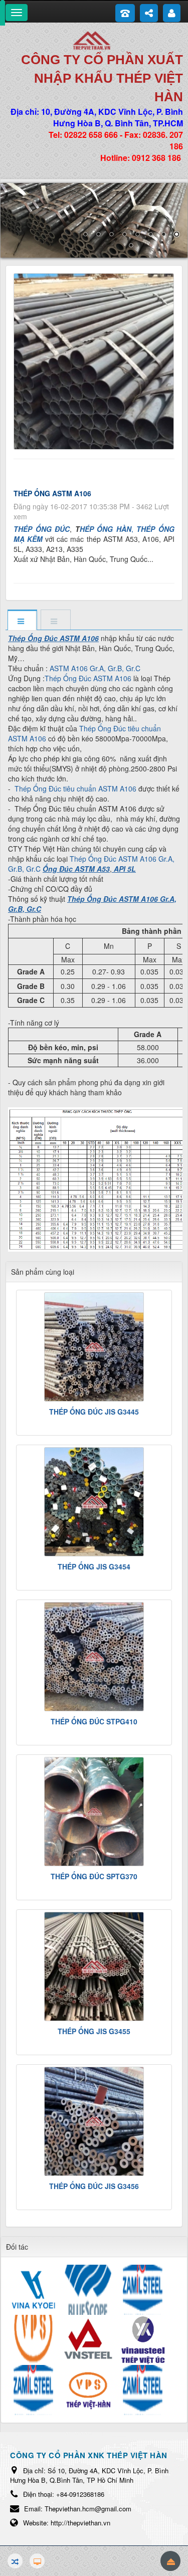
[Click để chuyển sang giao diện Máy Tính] (37, 2561)
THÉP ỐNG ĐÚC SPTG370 (94, 1876)
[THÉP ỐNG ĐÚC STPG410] (94, 1657)
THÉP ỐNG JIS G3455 (94, 2031)
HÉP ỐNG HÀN (106, 529)
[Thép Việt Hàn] (94, 40)
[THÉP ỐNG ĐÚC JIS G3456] (94, 2121)
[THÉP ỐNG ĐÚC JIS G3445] (94, 1347)
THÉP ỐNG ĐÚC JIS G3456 (94, 2186)
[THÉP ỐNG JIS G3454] (94, 1502)
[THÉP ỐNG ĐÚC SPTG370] (94, 1812)
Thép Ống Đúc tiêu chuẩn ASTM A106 (84, 733)
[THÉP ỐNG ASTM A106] (95, 360)
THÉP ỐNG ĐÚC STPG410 (94, 1721)
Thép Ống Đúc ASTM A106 (88, 678)
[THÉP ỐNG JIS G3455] (94, 1966)
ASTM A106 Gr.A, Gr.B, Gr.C (95, 668)
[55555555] (94, 220)
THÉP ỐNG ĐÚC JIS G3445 (94, 1412)
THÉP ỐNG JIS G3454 (94, 1566)
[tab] (22, 621)
